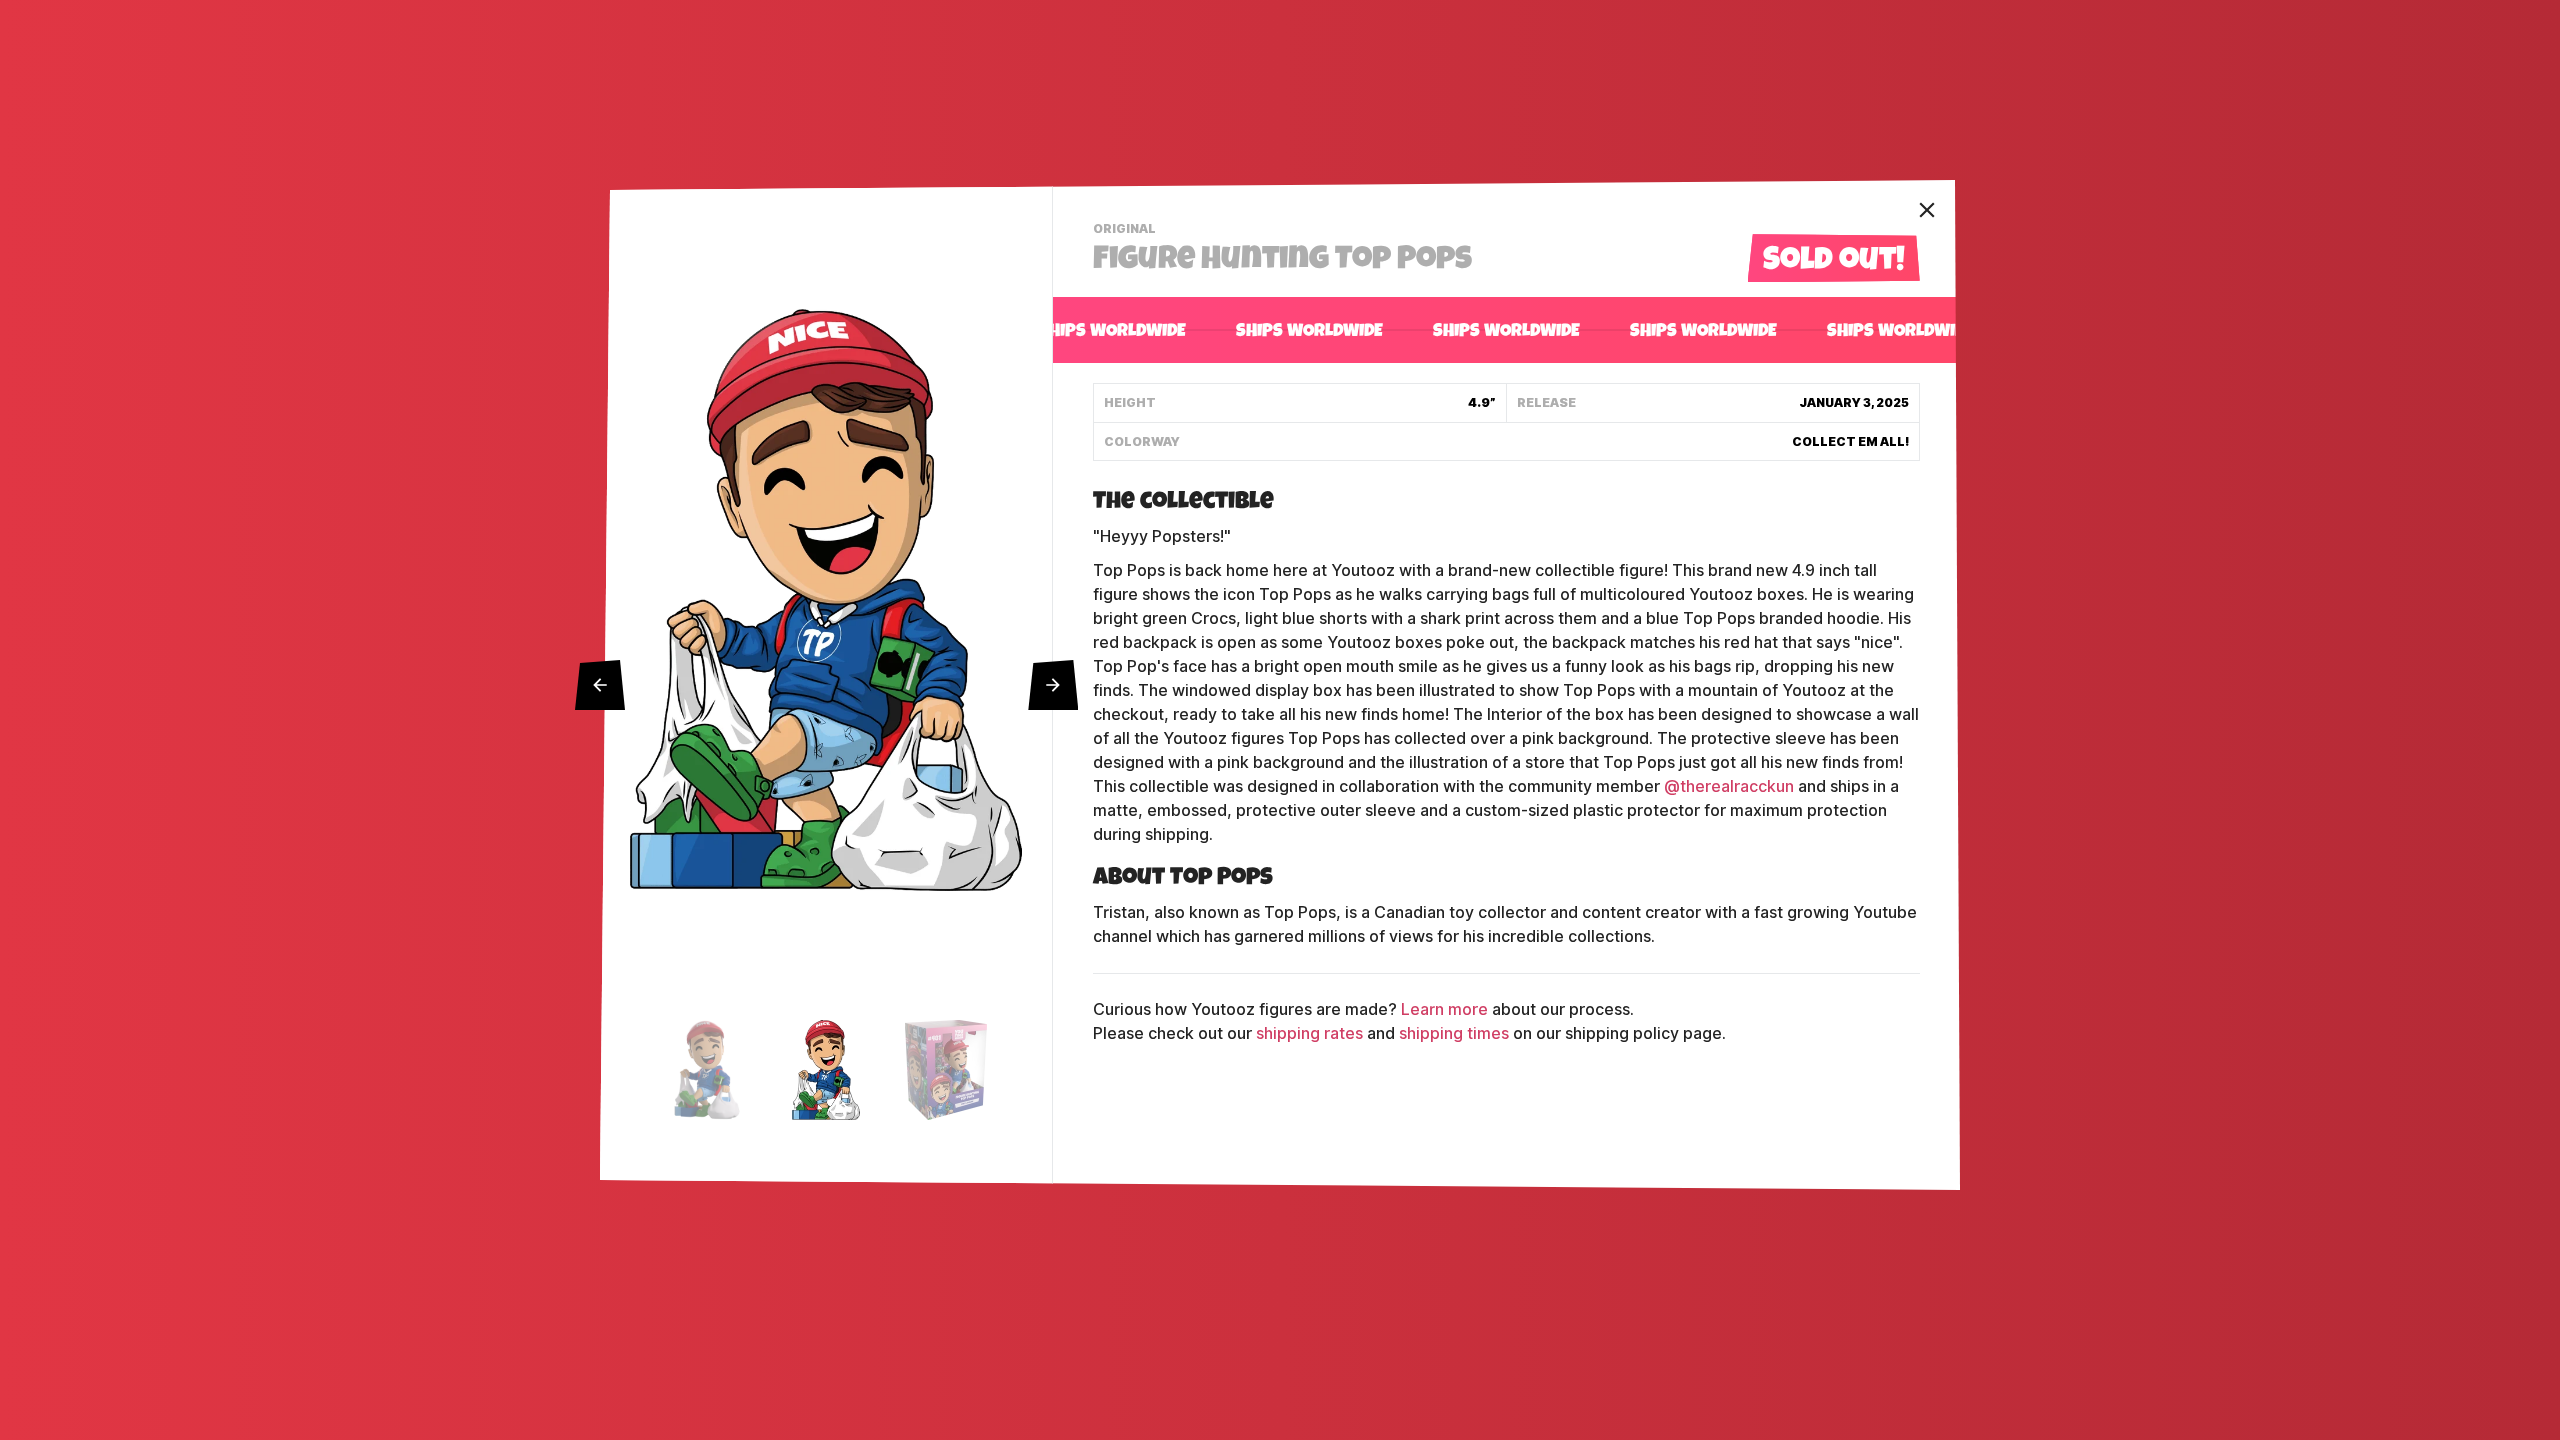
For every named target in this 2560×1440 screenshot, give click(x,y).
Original (1127, 231)
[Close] (1927, 210)
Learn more (1444, 1009)
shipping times (1454, 1033)
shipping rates (1309, 1033)
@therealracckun (1729, 786)
